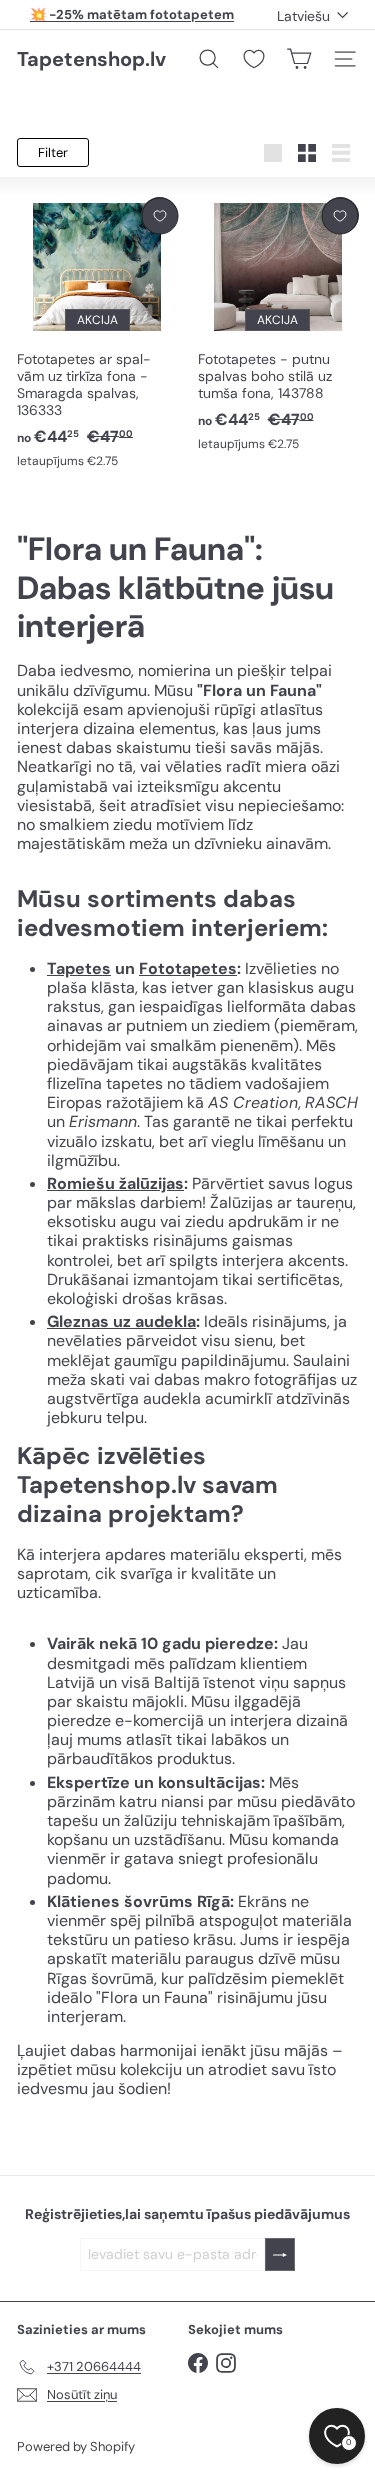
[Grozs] (299, 59)
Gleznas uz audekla (121, 1321)
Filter (53, 152)
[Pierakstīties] (280, 2254)
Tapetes (79, 968)
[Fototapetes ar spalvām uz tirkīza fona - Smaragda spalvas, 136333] (97, 333)
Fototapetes (188, 968)
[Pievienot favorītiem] (159, 215)
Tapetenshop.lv (91, 59)
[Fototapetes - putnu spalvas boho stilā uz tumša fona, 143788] (278, 325)
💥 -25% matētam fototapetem (132, 14)
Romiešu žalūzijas (115, 1183)
